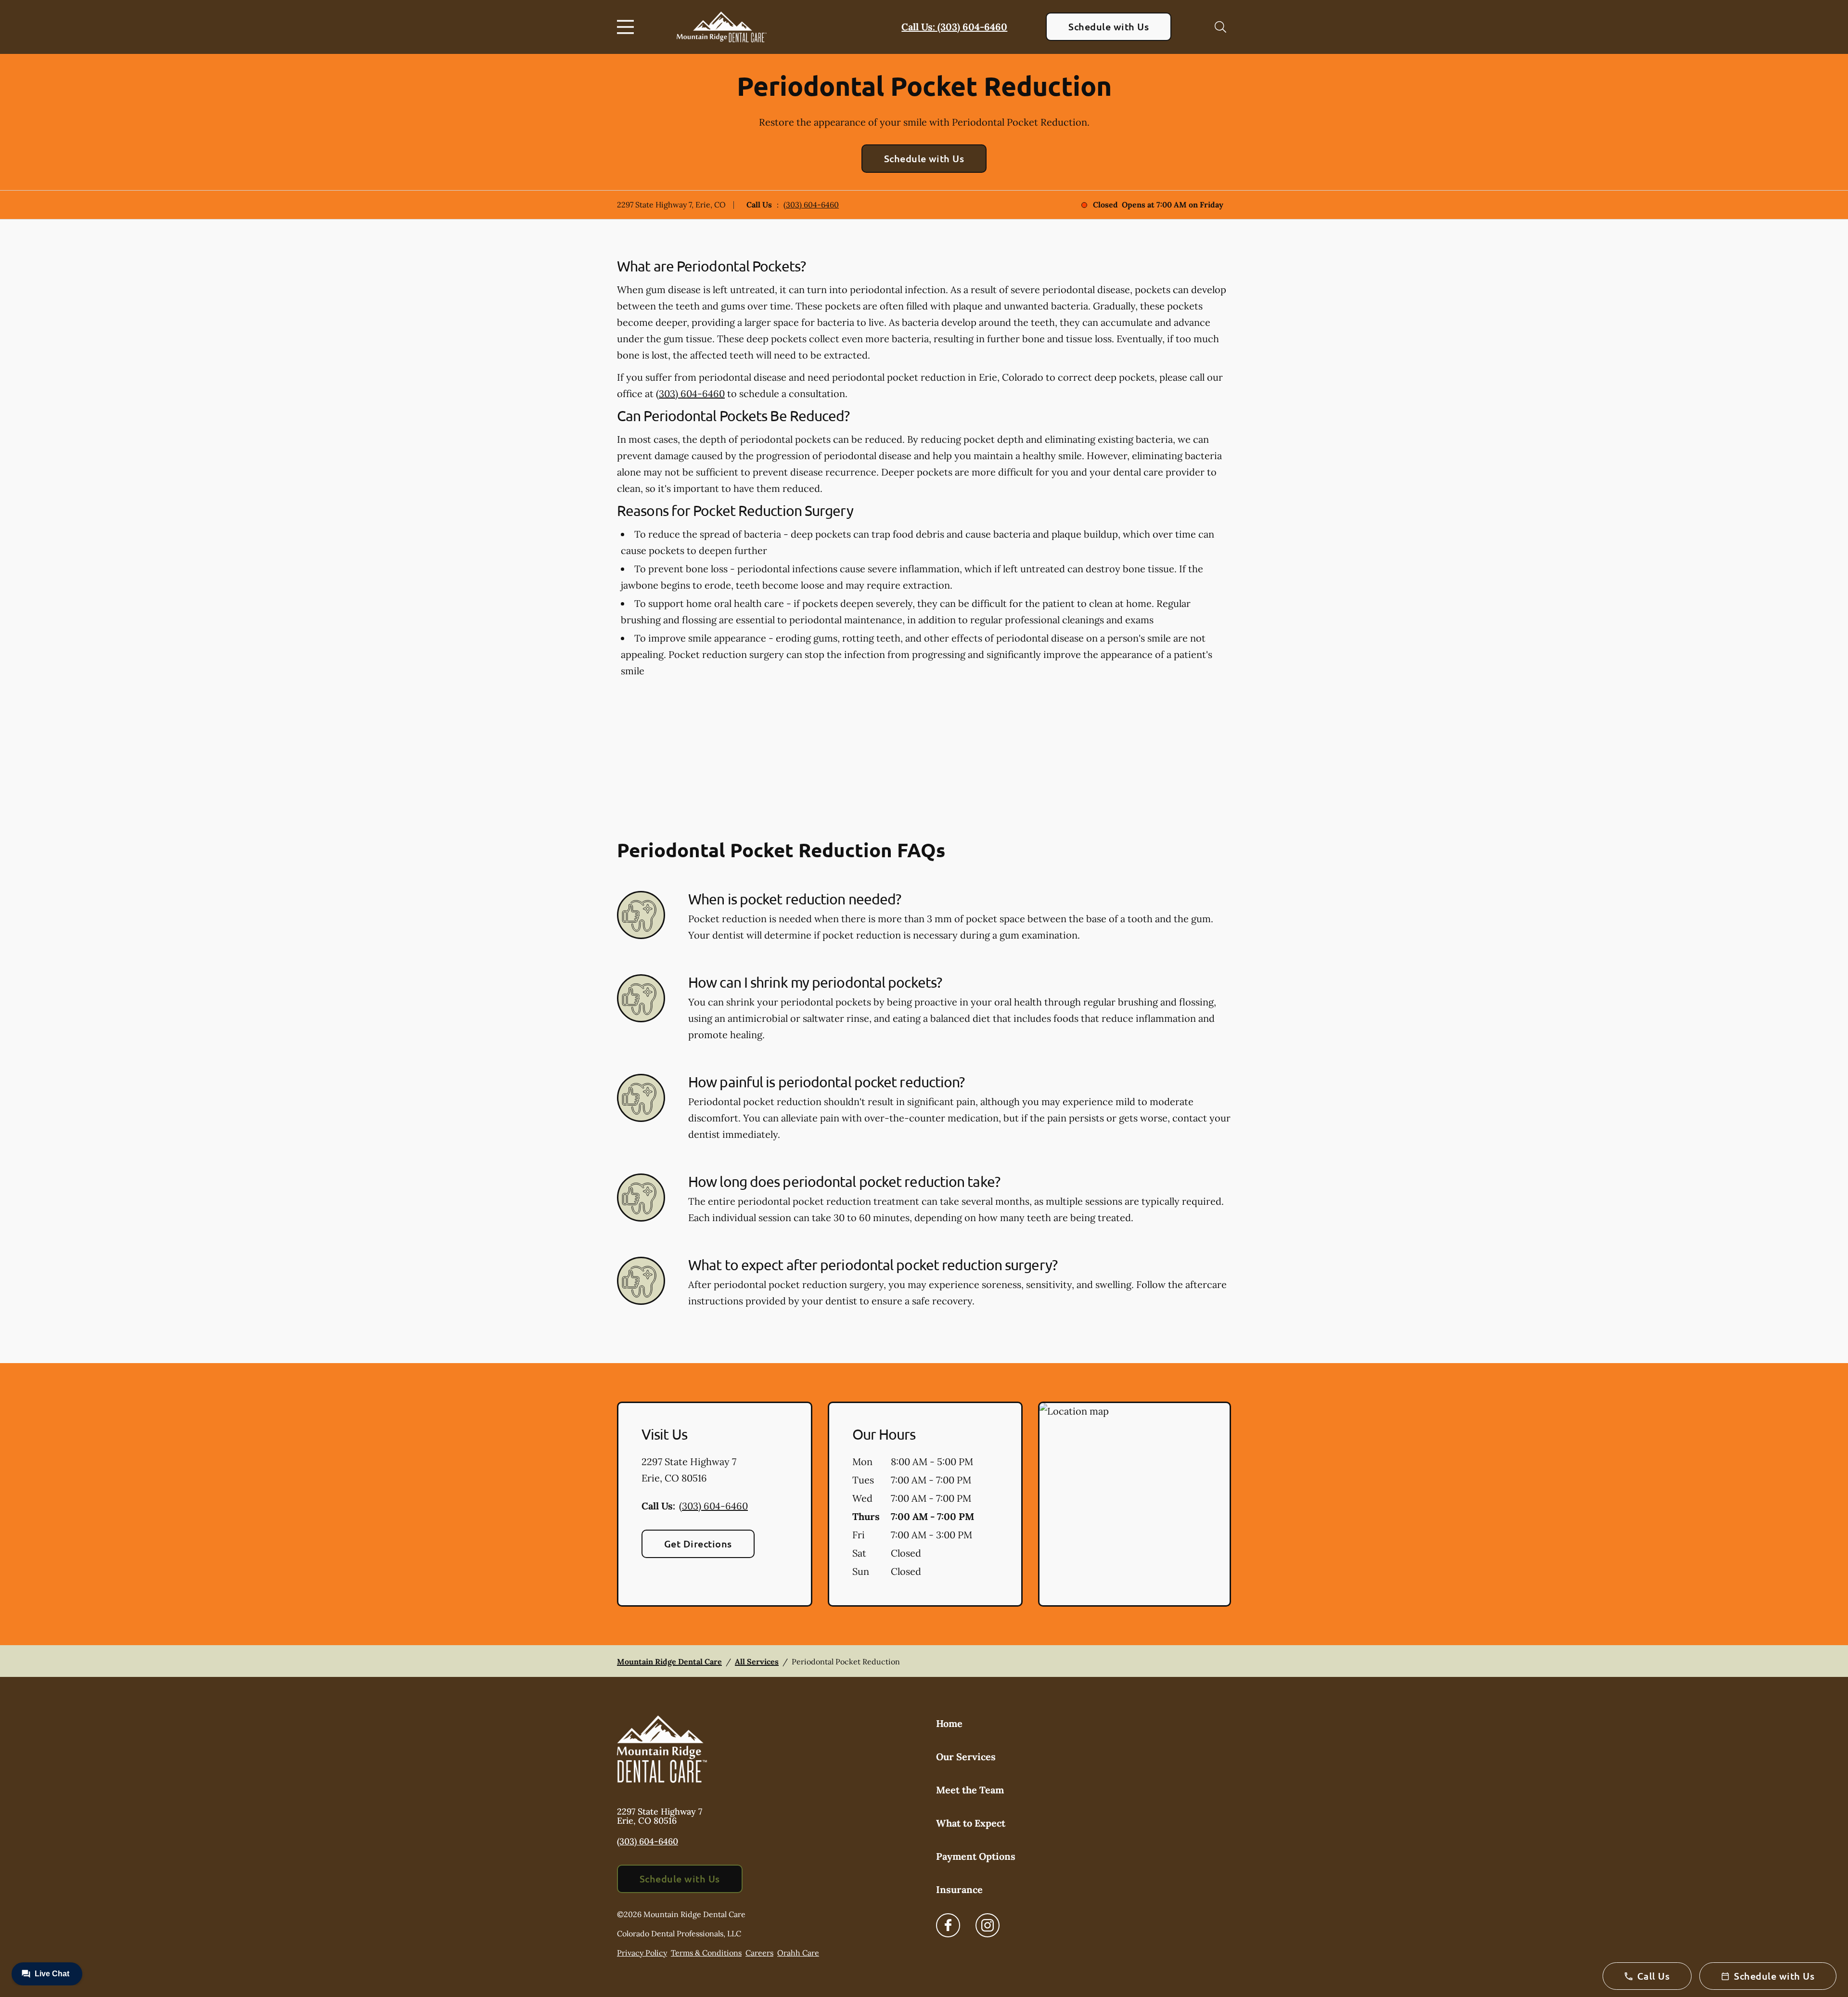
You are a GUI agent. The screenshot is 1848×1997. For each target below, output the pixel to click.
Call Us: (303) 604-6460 (954, 27)
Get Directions (698, 1544)
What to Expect (971, 1823)
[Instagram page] (988, 1925)
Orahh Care (798, 1953)
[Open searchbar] (1220, 27)
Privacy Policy (642, 1953)
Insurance (959, 1889)
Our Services (966, 1757)
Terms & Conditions (706, 1953)
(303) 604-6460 (811, 205)
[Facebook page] (948, 1925)
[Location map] (1135, 1504)
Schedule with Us (1109, 26)
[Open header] (628, 27)
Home (949, 1723)
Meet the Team (970, 1790)
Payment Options (976, 1856)
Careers (759, 1953)
